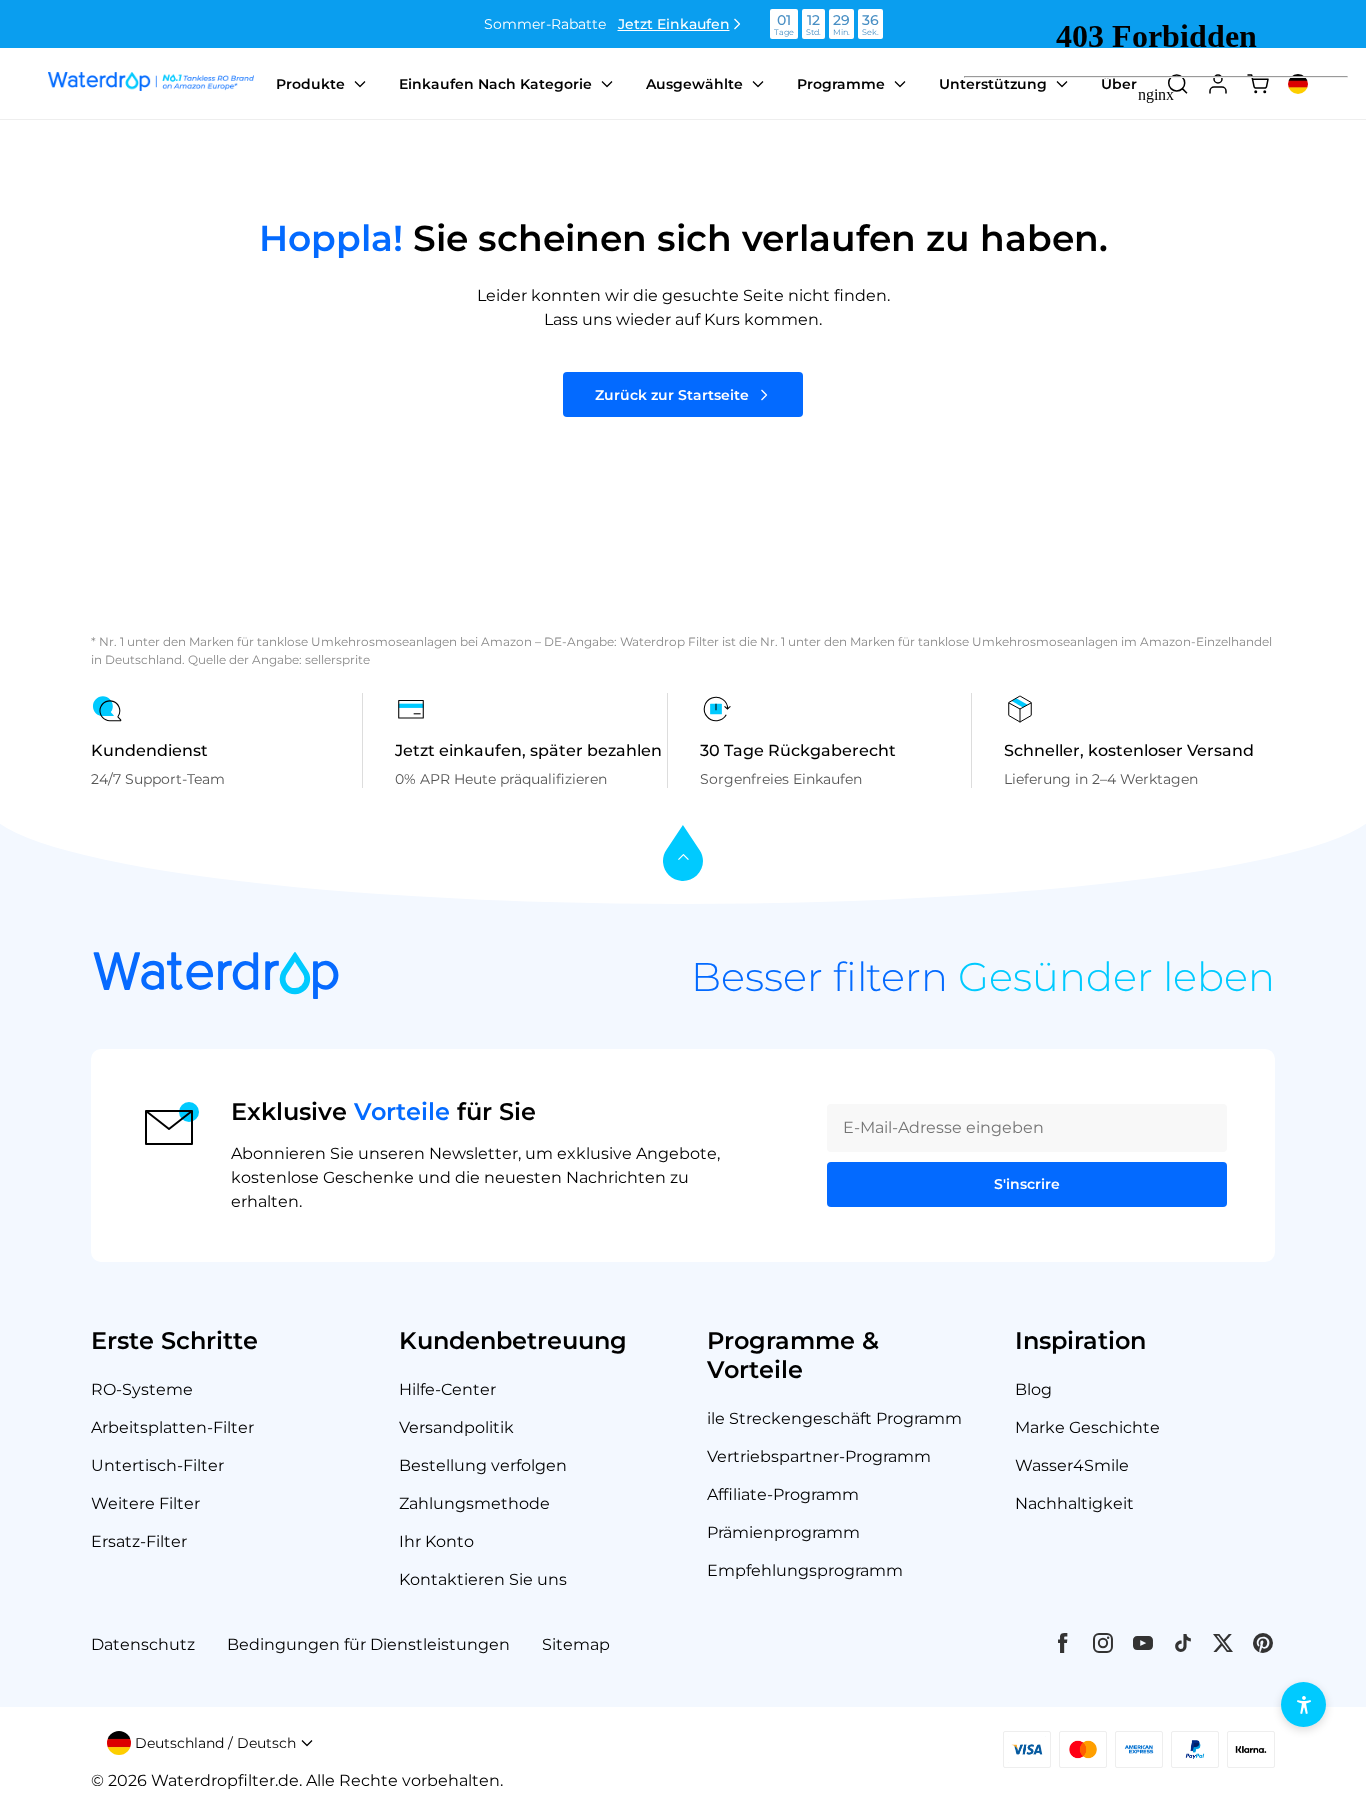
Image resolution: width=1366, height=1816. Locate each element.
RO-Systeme (142, 1389)
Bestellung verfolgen (483, 1465)
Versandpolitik (456, 1427)
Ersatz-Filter (139, 1541)
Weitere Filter (145, 1503)
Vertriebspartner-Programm (819, 1456)
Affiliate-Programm (783, 1494)
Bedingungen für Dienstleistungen (368, 1644)
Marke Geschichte (1087, 1427)
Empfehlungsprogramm (805, 1570)
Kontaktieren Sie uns (483, 1579)
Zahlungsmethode (474, 1503)
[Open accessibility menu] (1303, 1704)
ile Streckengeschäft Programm (834, 1418)
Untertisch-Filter (157, 1465)
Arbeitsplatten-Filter (172, 1427)
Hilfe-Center (447, 1389)
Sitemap (576, 1644)
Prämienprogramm (783, 1532)
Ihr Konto (436, 1541)
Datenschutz (143, 1644)
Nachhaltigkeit (1074, 1503)
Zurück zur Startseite (672, 395)
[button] (210, 1743)
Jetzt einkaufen (674, 24)
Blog (1033, 1389)
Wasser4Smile (1072, 1465)
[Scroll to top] (683, 854)
